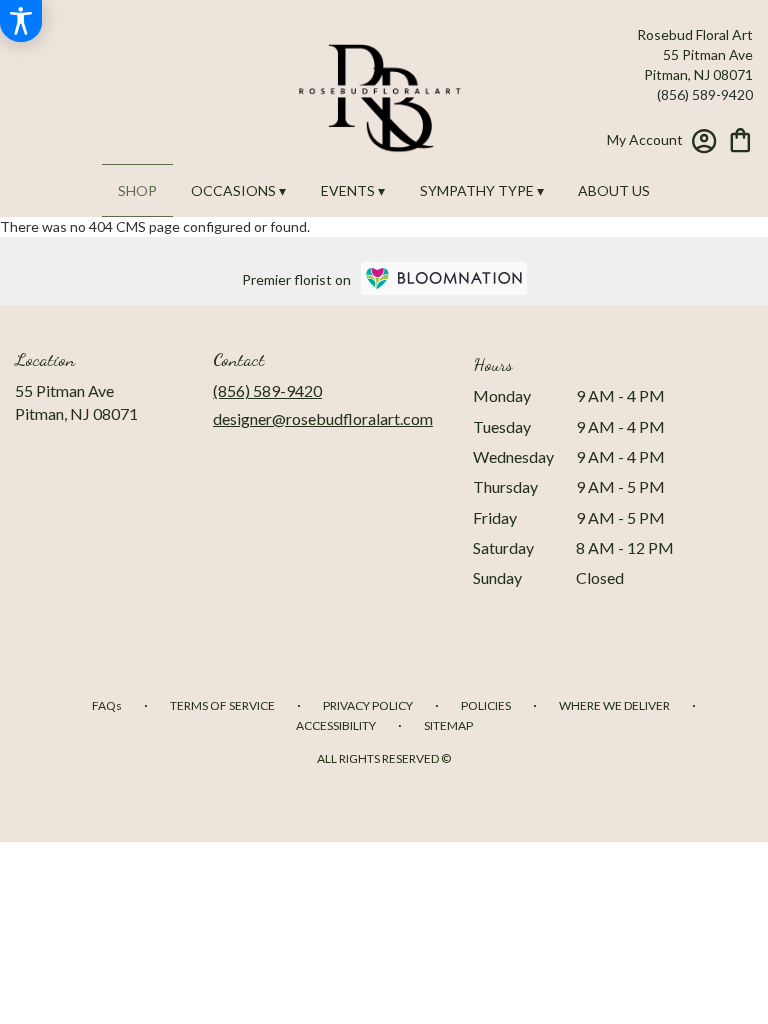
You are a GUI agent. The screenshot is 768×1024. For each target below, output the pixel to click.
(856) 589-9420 (705, 94)
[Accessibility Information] (21, 21)
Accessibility (336, 725)
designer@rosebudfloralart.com (323, 418)
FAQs (107, 705)
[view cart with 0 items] (740, 138)
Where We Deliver (614, 705)
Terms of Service (222, 705)
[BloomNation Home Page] (444, 278)
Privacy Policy (368, 705)
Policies (486, 705)
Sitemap (448, 725)
